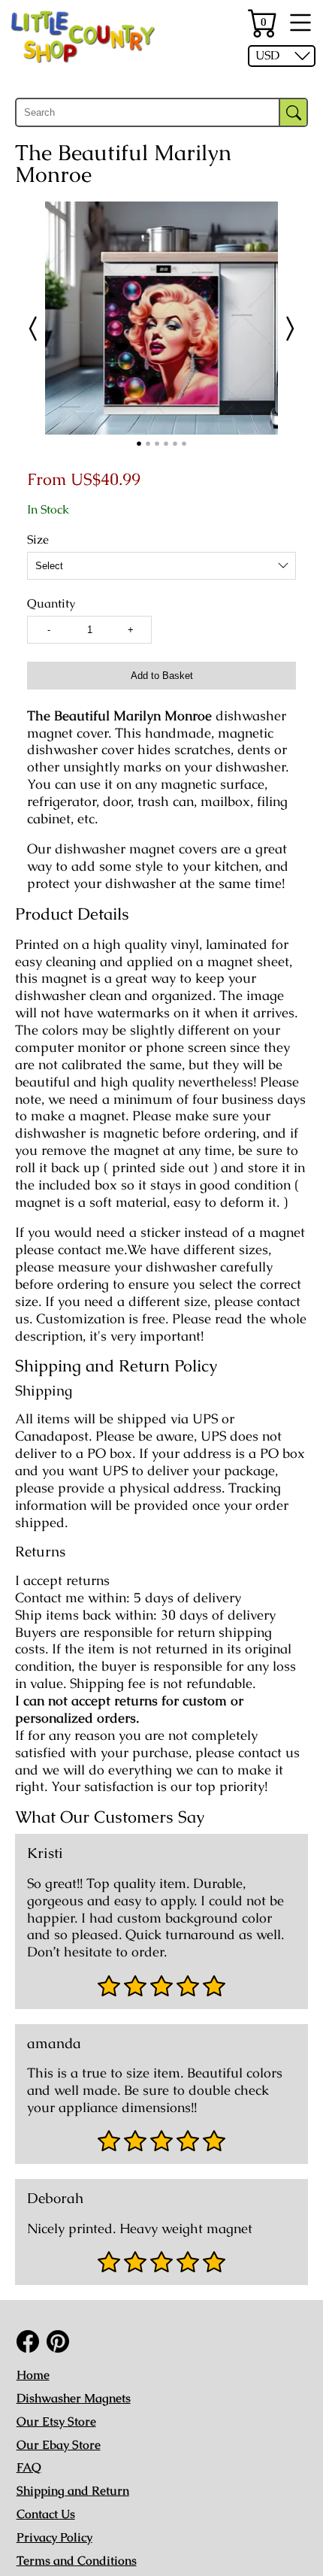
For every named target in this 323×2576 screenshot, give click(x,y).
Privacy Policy (54, 2537)
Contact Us (46, 2514)
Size (38, 540)
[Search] (293, 112)
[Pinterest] (58, 2341)
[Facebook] (28, 2341)
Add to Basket (162, 676)
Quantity (51, 604)
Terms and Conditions (77, 2561)
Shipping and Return (73, 2491)
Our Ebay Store (59, 2445)
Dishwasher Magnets (74, 2398)
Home (33, 2375)
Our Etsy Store (56, 2421)
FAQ (29, 2467)
